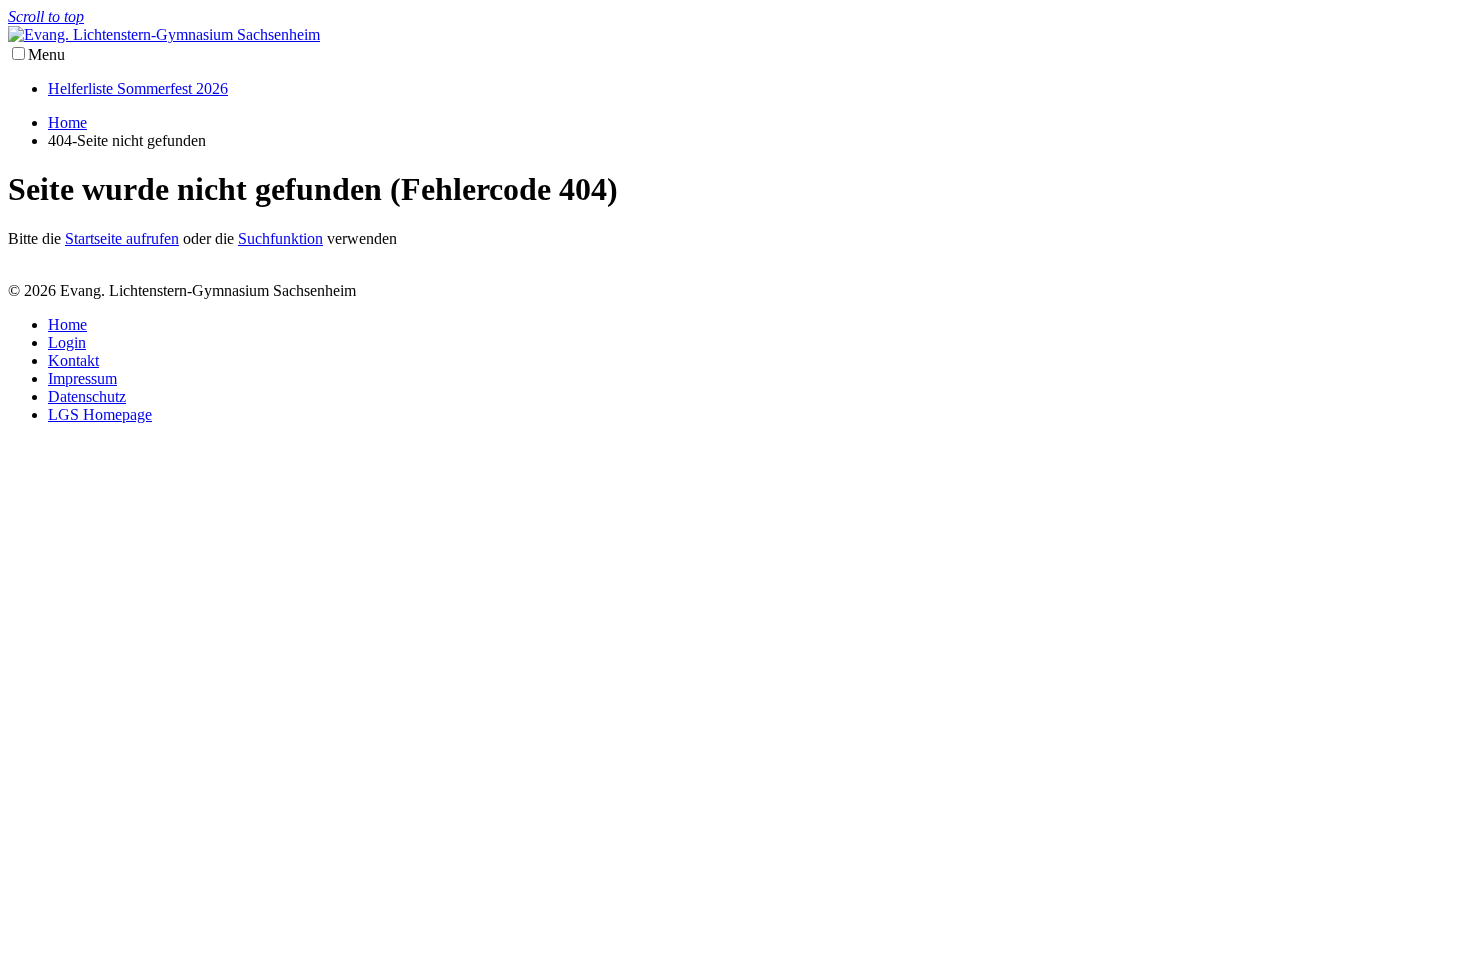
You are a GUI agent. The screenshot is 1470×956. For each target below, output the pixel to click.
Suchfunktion (280, 238)
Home (67, 122)
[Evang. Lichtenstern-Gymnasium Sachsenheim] (164, 34)
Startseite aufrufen (122, 238)
